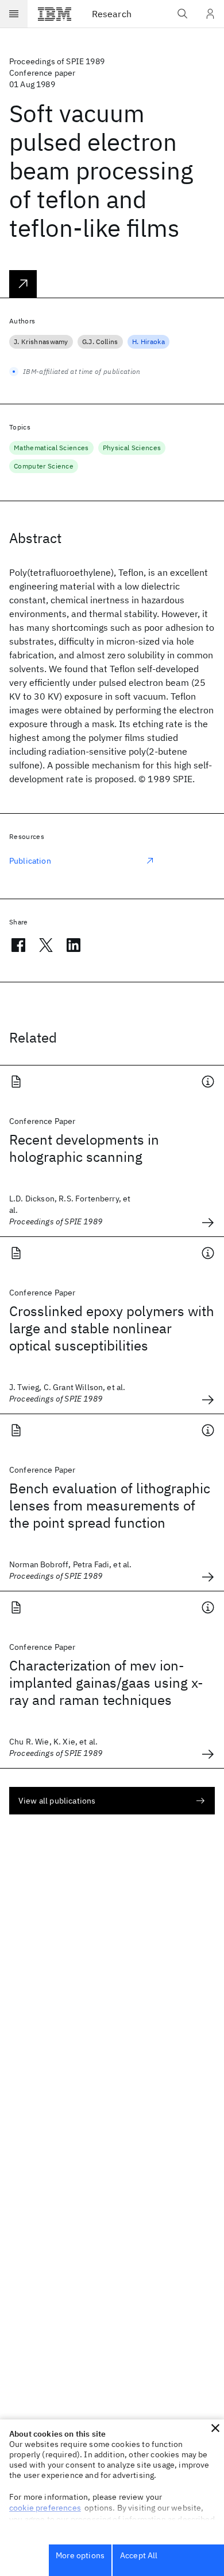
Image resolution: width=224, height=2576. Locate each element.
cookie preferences (45, 2508)
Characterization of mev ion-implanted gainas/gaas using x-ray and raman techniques (106, 1683)
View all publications (57, 1801)
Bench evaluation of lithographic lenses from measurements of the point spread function (110, 1505)
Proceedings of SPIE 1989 (57, 61)
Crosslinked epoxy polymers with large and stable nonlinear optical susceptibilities (112, 1328)
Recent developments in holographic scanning (84, 1148)
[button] (215, 2428)
